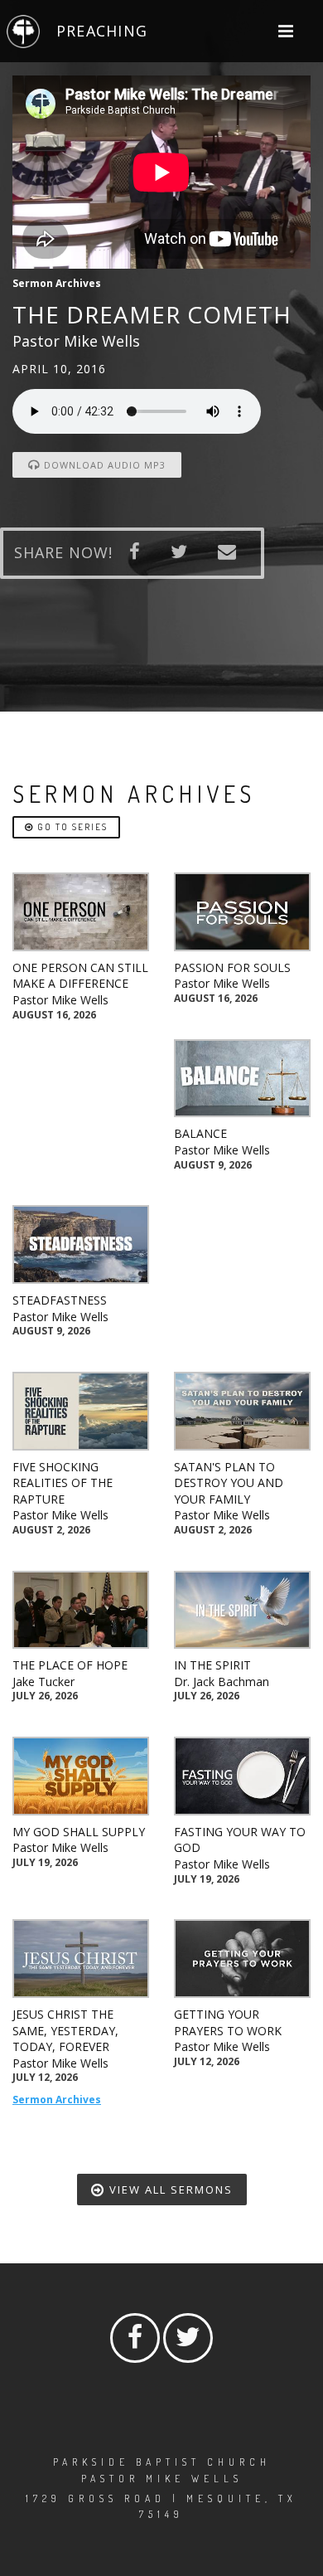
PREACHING (102, 31)
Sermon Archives (57, 2100)
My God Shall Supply (79, 1832)
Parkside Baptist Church (162, 2462)
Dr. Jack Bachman (222, 1682)
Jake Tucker (43, 1682)
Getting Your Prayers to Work (228, 2022)
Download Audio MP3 (103, 465)
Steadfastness (60, 1300)
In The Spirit (212, 1665)
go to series (71, 827)
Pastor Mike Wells (60, 1000)
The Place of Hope (70, 1665)
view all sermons (169, 2190)
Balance (200, 1133)
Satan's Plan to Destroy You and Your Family (229, 1483)
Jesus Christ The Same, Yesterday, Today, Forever (65, 2030)
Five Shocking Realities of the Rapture (63, 1483)
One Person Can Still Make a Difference (80, 976)
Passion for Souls (232, 967)
